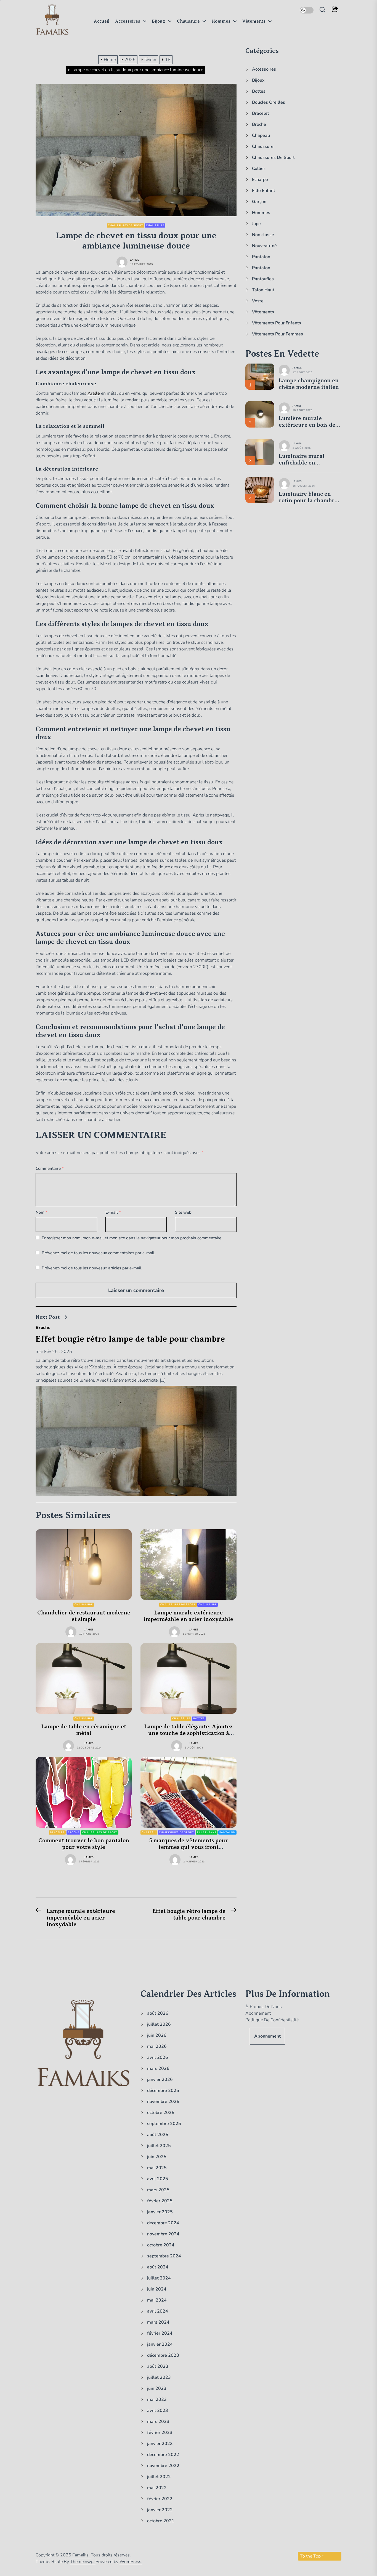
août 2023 (158, 2366)
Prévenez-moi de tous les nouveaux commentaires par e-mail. (98, 1253)
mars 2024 (158, 2322)
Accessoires (128, 21)
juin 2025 (157, 2157)
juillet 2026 (159, 2024)
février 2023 (160, 2433)
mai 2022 (157, 2488)
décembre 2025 (163, 2091)
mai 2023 (157, 2399)
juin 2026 (157, 2035)
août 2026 (158, 2013)
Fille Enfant (207, 1832)
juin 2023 (157, 2388)
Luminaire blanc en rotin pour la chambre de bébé (308, 497)
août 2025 (158, 2135)
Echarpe (260, 180)
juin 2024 (157, 2289)
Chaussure (188, 21)
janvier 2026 (160, 2080)
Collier (259, 169)
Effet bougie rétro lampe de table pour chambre (130, 1339)
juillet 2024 (159, 2278)
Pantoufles (263, 279)
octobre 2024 (161, 2245)
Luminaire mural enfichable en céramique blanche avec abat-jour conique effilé (310, 459)
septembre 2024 (164, 2256)
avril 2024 (158, 2311)
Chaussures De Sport (125, 225)
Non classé (263, 235)
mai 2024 (157, 2300)
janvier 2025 (160, 2212)
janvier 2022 (160, 2510)
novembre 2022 (163, 2466)
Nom (42, 1212)
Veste (258, 301)
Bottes (199, 1718)
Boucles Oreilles (269, 102)
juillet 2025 (159, 2146)
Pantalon (227, 1832)
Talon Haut (263, 290)
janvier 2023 (160, 2444)
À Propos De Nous (264, 2007)
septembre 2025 (164, 2124)
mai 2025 (157, 2168)
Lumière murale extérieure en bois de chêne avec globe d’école (307, 421)
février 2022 (160, 2499)
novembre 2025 (163, 2102)
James (135, 260)
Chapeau (149, 1832)
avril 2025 (158, 2179)
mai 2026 (157, 2046)
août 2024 (158, 2267)
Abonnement (258, 2013)
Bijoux (159, 21)
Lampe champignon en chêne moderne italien (309, 384)
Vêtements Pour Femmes (278, 334)
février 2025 (160, 2201)
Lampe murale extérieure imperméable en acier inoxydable (189, 1616)
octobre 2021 (161, 2521)
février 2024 (160, 2333)
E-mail (113, 1212)
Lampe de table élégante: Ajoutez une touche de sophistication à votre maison (189, 1733)
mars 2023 (158, 2422)
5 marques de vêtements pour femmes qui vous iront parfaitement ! (189, 1847)
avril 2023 (158, 2411)
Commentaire (50, 1168)
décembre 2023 (163, 2355)
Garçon (259, 202)
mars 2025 (158, 2190)
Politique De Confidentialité (272, 2020)
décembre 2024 (163, 2223)
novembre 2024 (163, 2234)
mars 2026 (158, 2068)
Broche (43, 1328)
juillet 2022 (159, 2477)
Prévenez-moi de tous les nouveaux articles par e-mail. (92, 1268)
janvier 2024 (160, 2344)
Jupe (256, 224)
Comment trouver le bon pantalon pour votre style (84, 1844)
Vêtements (254, 21)
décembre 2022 (163, 2455)
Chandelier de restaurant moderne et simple (84, 1616)
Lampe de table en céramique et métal (84, 1730)
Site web (183, 1212)
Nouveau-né (264, 246)
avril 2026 (158, 2057)
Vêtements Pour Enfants (277, 323)
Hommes (221, 21)
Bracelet (57, 1832)
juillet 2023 (159, 2377)
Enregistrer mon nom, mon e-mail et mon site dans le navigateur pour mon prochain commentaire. (132, 1238)
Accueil (102, 21)
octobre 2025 (161, 2113)
